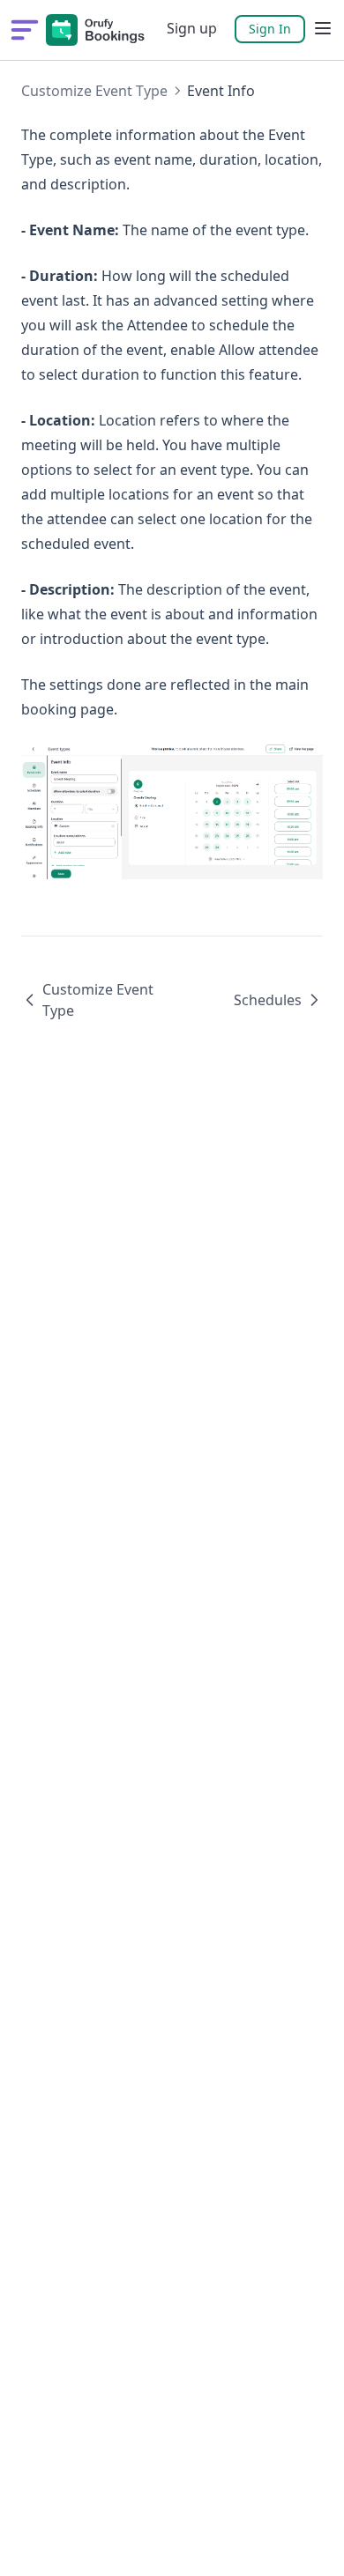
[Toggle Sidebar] (25, 30)
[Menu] (323, 28)
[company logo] (95, 30)
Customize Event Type (94, 91)
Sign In (270, 29)
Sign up (192, 28)
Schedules (268, 1000)
